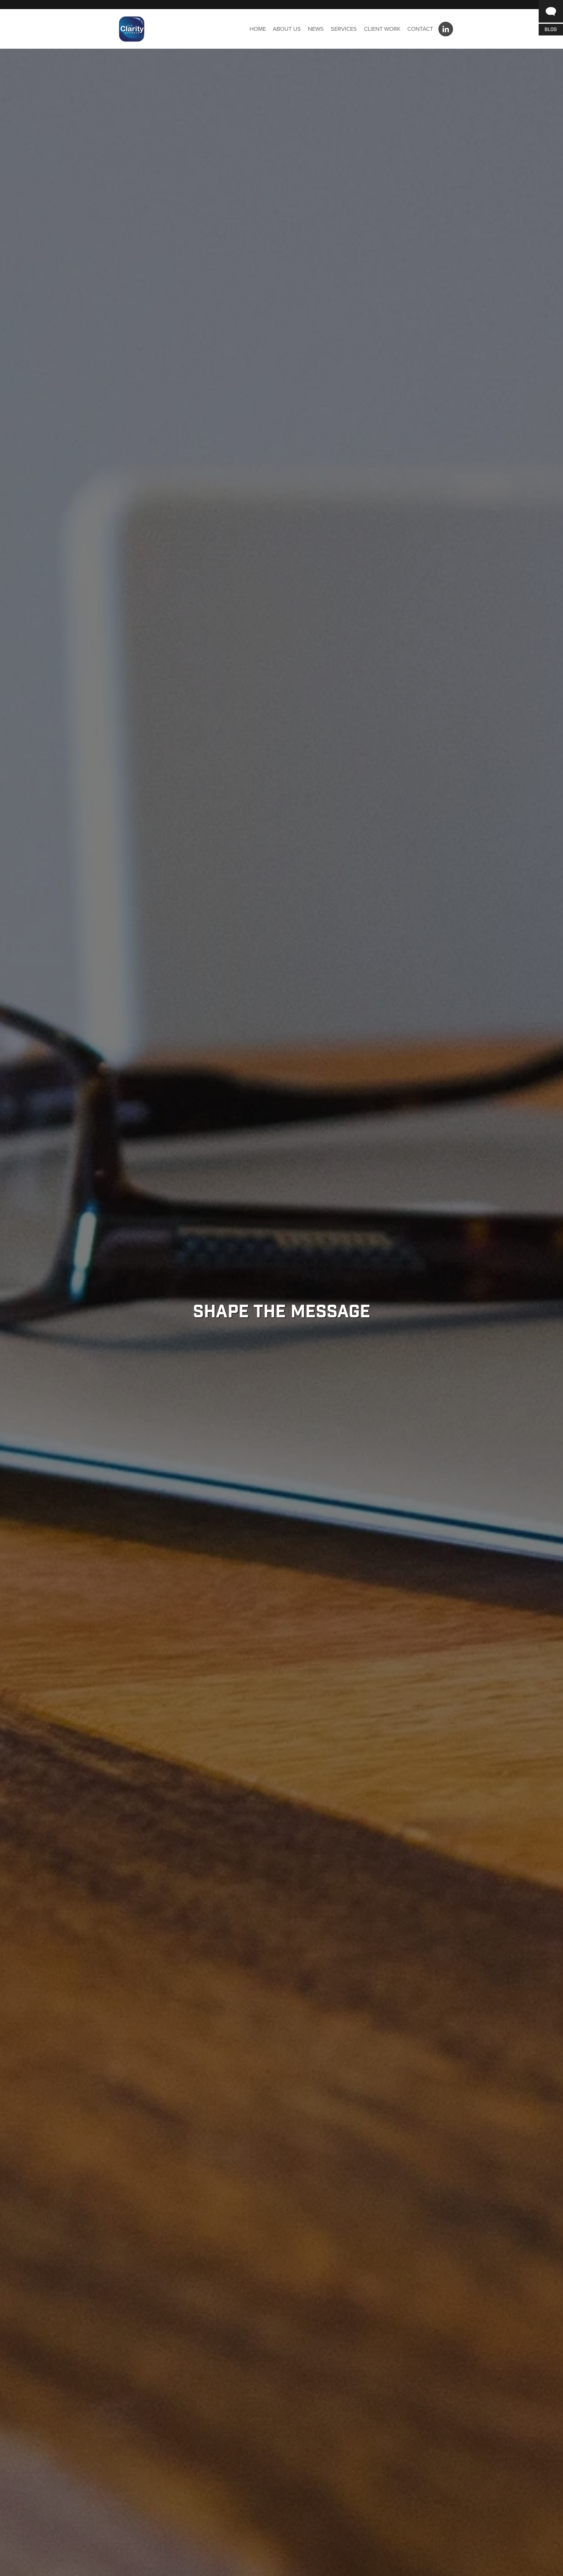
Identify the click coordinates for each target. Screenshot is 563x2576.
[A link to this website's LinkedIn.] (446, 29)
